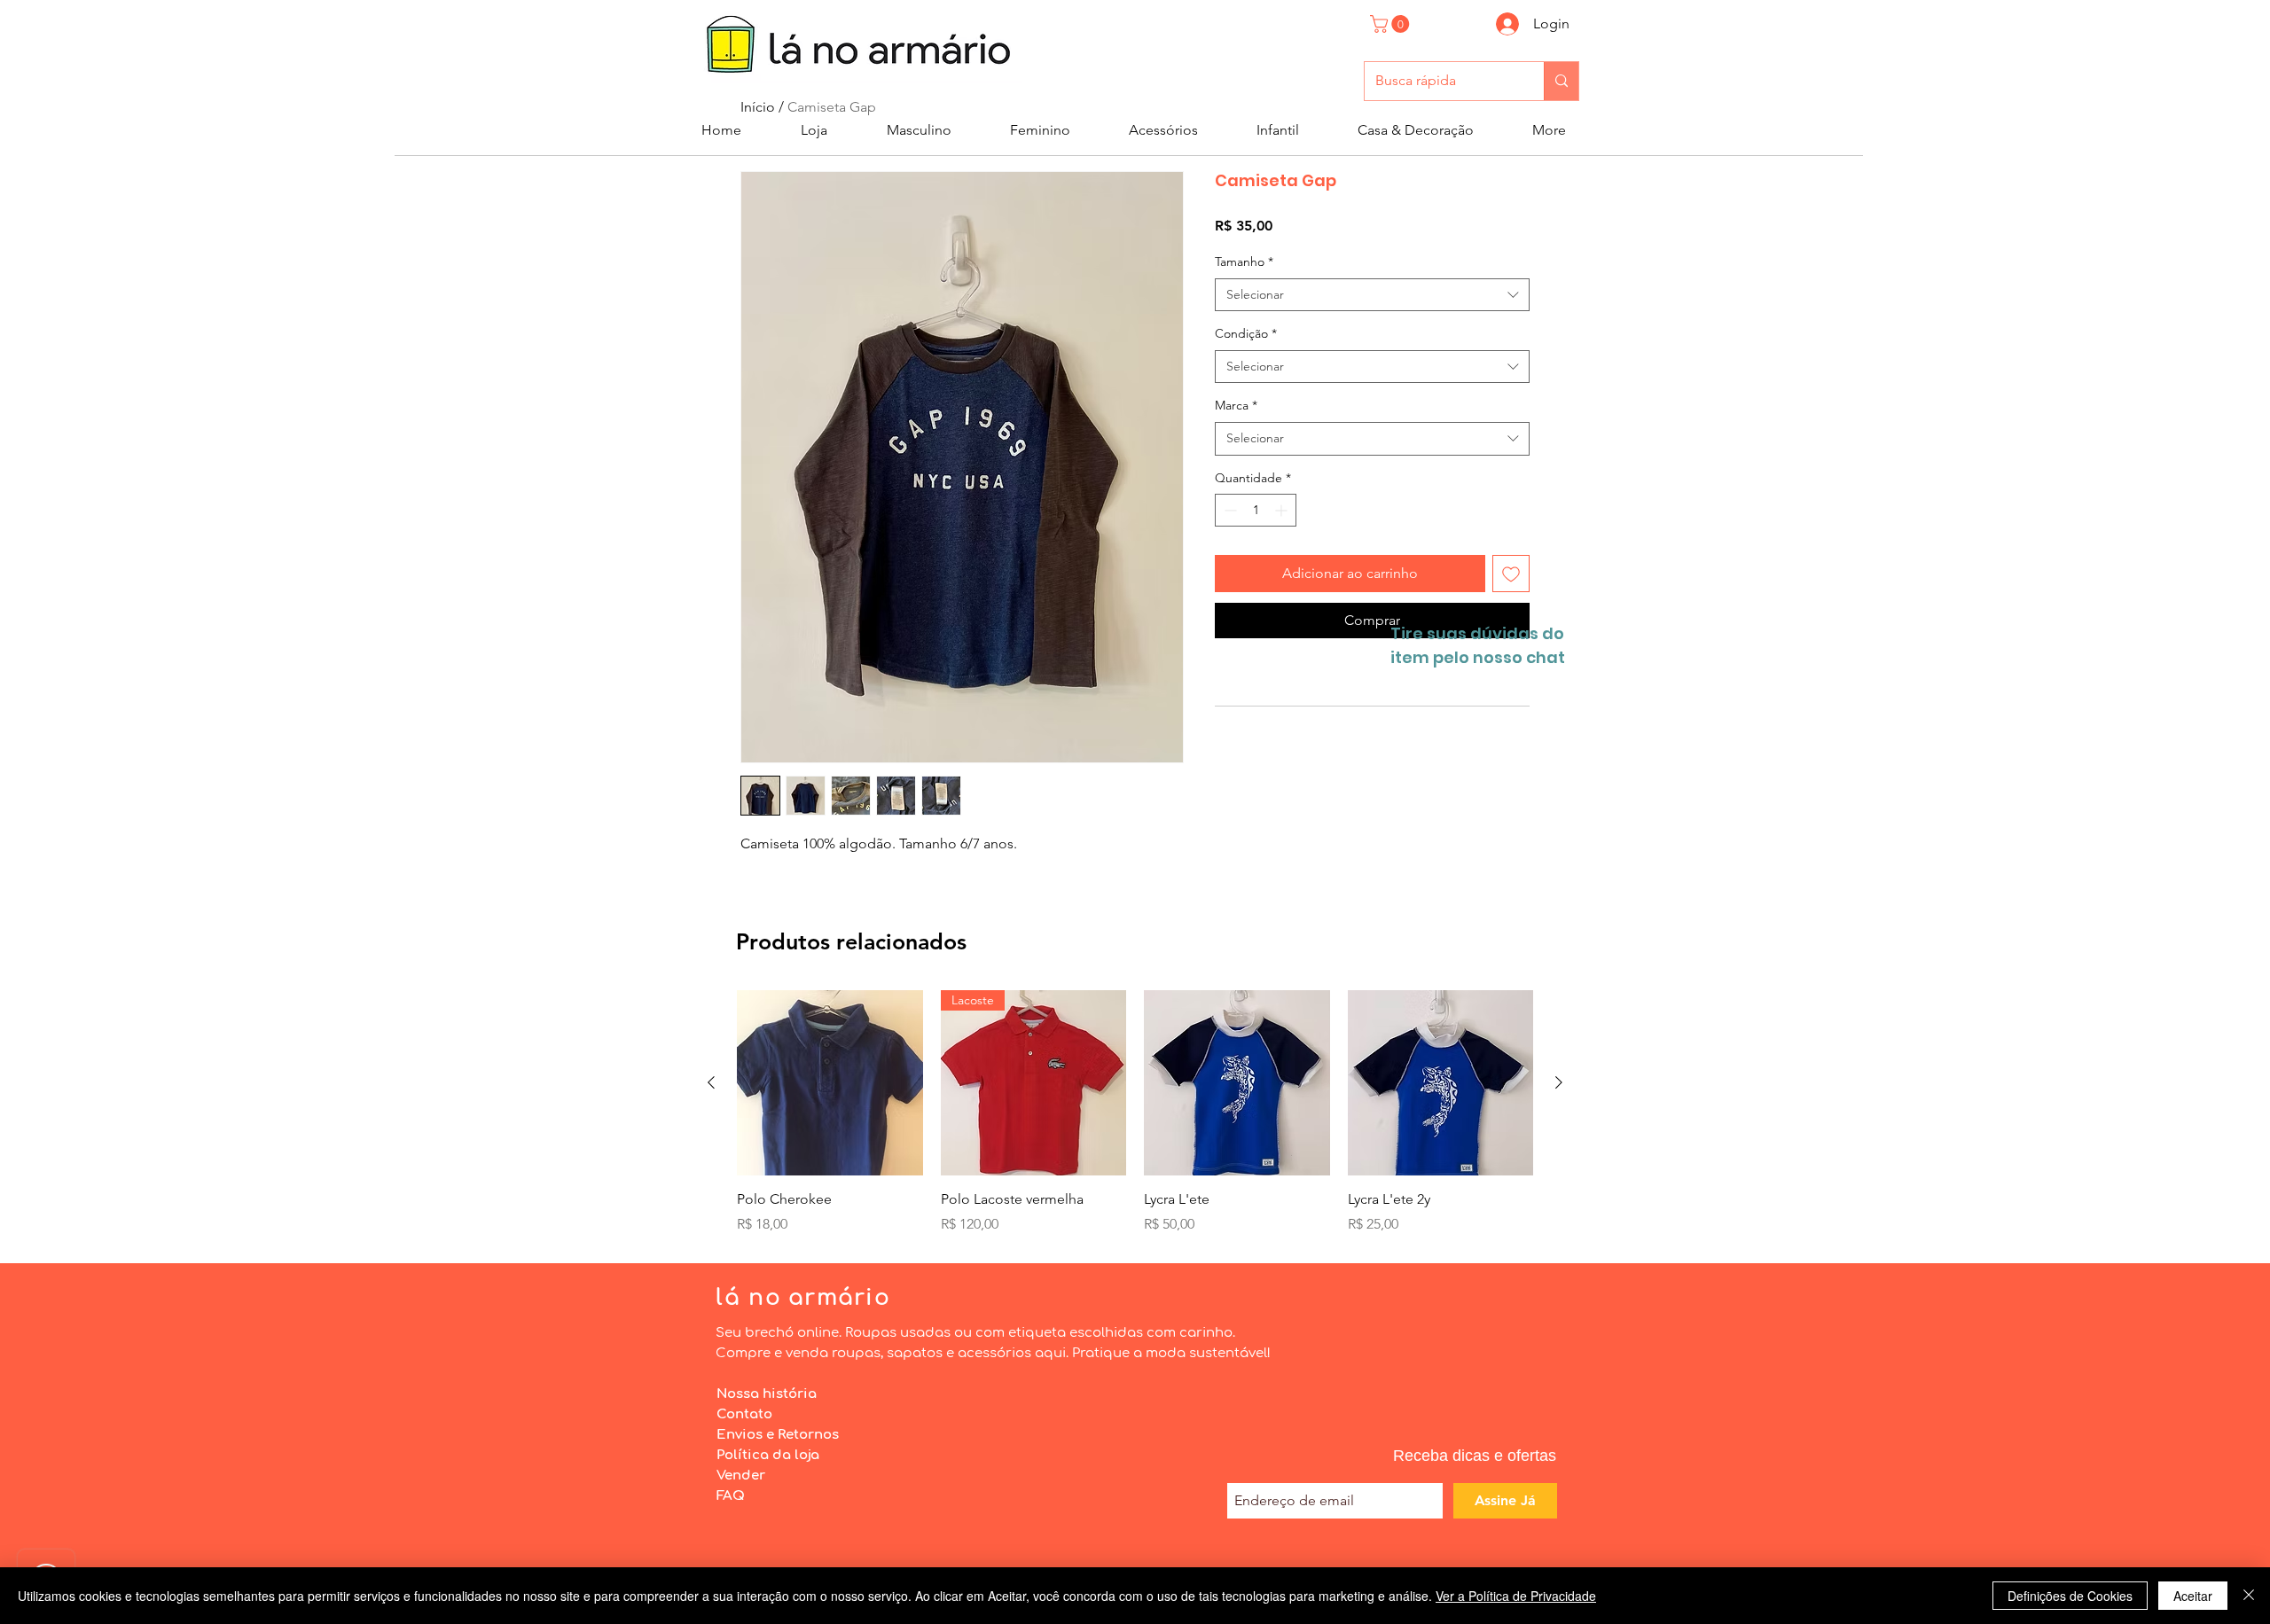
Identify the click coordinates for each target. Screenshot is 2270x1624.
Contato (744, 1414)
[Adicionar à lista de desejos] (1511, 574)
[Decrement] (1229, 510)
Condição (1246, 333)
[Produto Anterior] (711, 1082)
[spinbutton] (1256, 510)
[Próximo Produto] (1559, 1082)
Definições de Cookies (2070, 1596)
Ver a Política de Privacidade (1516, 1596)
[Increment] (1283, 510)
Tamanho (1244, 262)
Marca (1236, 405)
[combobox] (1372, 295)
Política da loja (768, 1455)
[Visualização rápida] (830, 1083)
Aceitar (2193, 1596)
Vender (741, 1476)
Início (758, 107)
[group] (1135, 1113)
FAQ (731, 1496)
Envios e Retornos (778, 1435)
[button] (1392, 24)
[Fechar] (2249, 1596)
